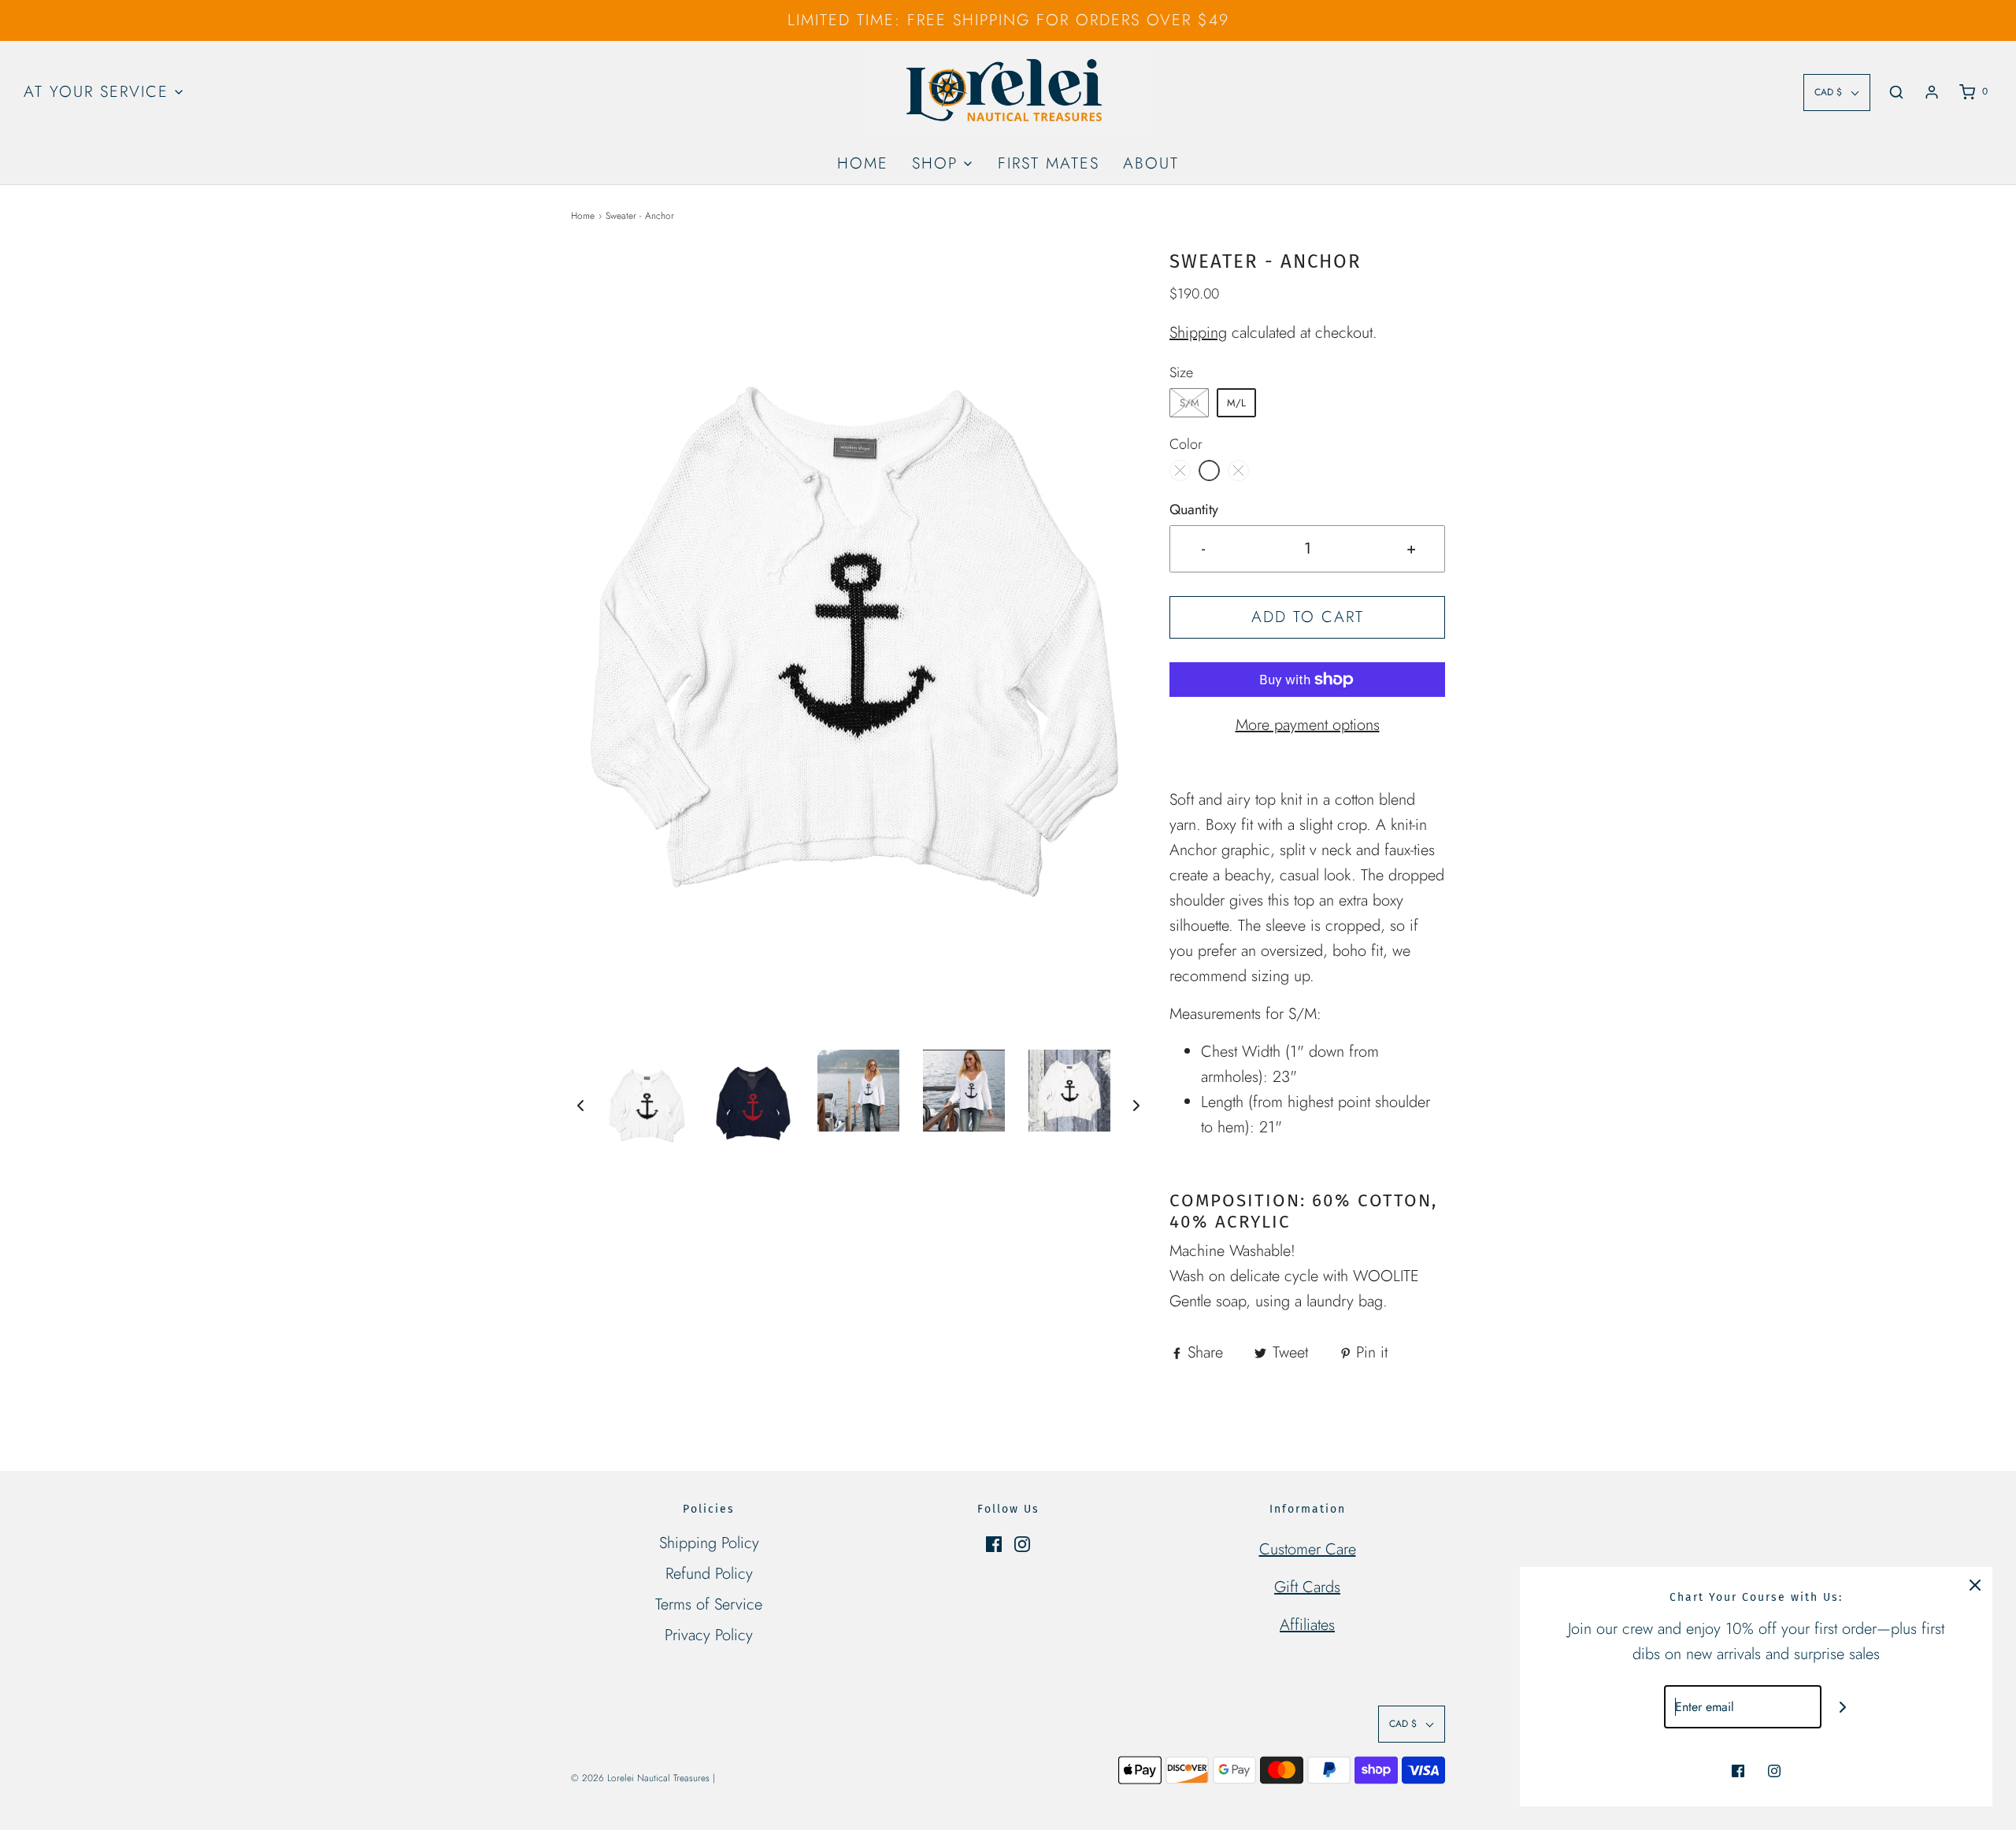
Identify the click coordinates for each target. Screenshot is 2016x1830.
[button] (580, 1104)
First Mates (1049, 163)
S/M (1190, 403)
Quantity (1194, 509)
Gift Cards (1307, 1587)
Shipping (1198, 333)
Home (863, 163)
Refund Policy (709, 1574)
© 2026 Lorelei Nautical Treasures (640, 1778)
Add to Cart (1308, 617)
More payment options (1308, 725)
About (1151, 163)
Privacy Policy (709, 1635)
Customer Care (1308, 1549)
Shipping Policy (709, 1543)
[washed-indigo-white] (1238, 470)
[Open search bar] (1896, 92)
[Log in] (1932, 92)
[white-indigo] (1180, 470)
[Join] (1843, 1707)
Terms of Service (709, 1604)
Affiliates (1307, 1625)
